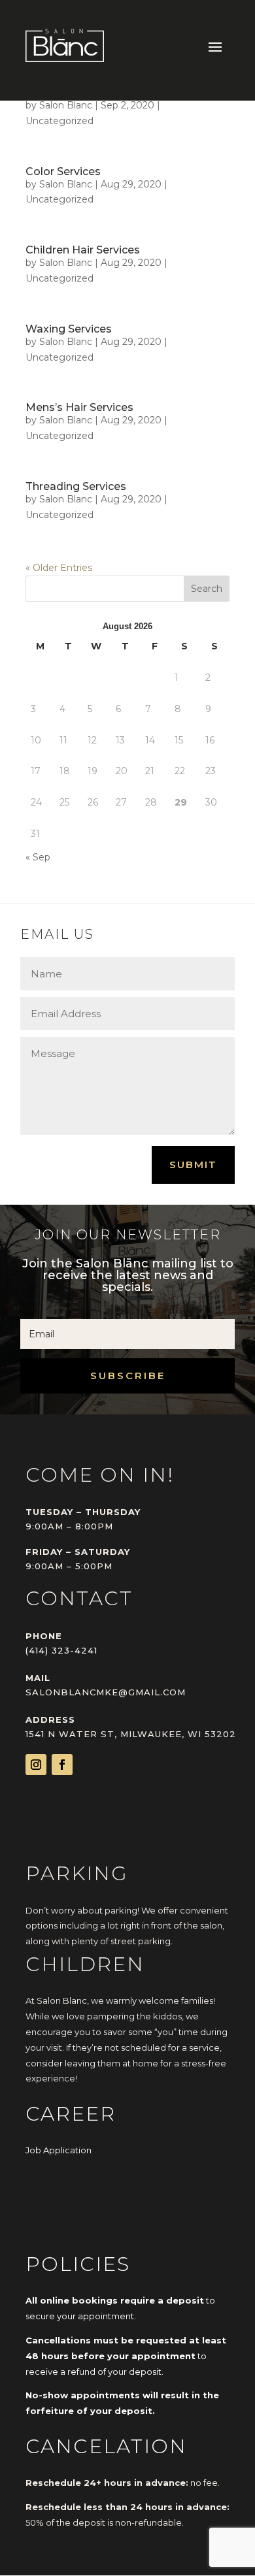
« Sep (38, 857)
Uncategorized (59, 121)
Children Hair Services (83, 250)
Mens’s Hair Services (79, 407)
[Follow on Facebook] (62, 1765)
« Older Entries (59, 568)
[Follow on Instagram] (36, 1765)
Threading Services (76, 486)
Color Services (63, 171)
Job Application (59, 2150)
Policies (78, 2264)
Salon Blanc (66, 105)
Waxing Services (69, 329)
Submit (193, 1165)
